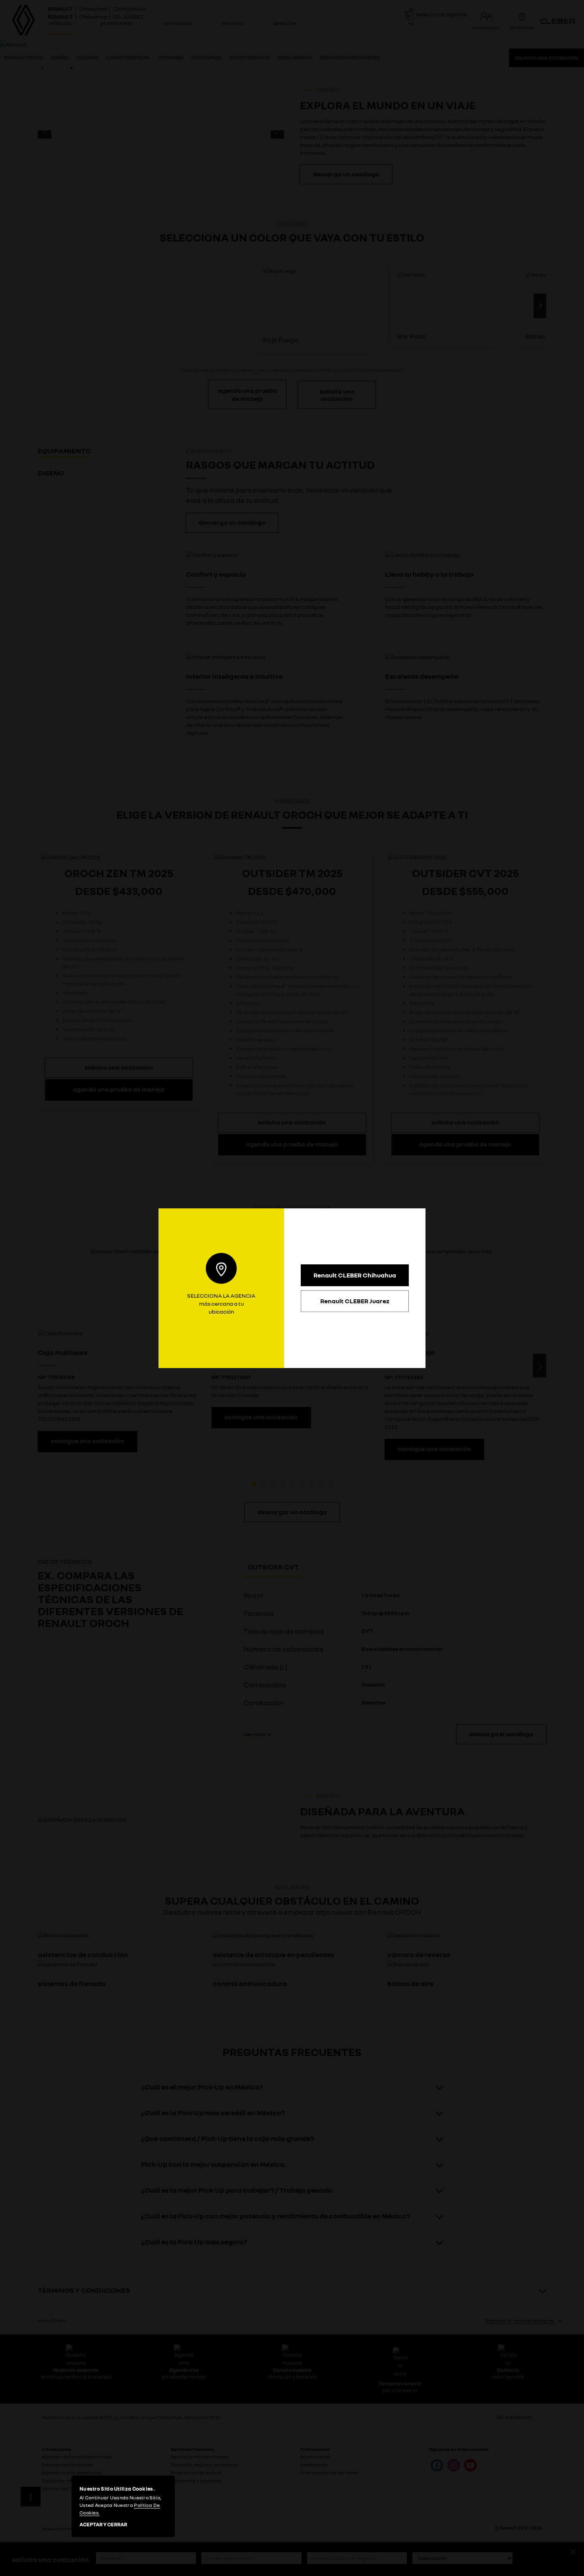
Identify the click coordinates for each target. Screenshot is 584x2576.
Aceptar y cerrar (103, 2525)
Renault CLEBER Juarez (355, 1301)
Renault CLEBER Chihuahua (355, 1275)
